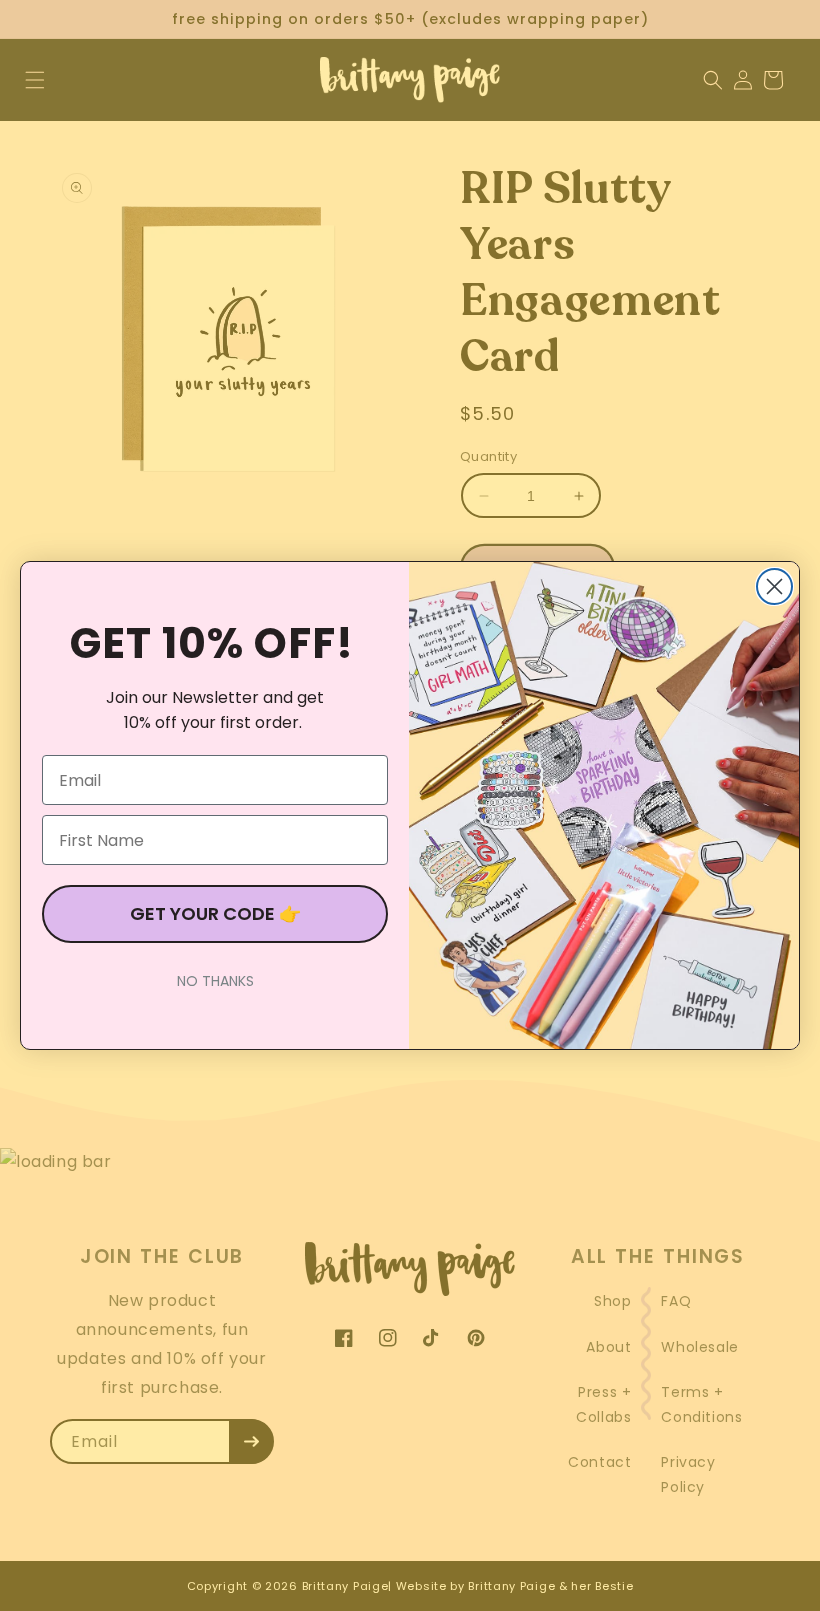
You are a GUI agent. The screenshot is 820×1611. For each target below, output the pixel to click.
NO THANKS (215, 981)
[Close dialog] (774, 586)
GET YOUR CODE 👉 (215, 913)
